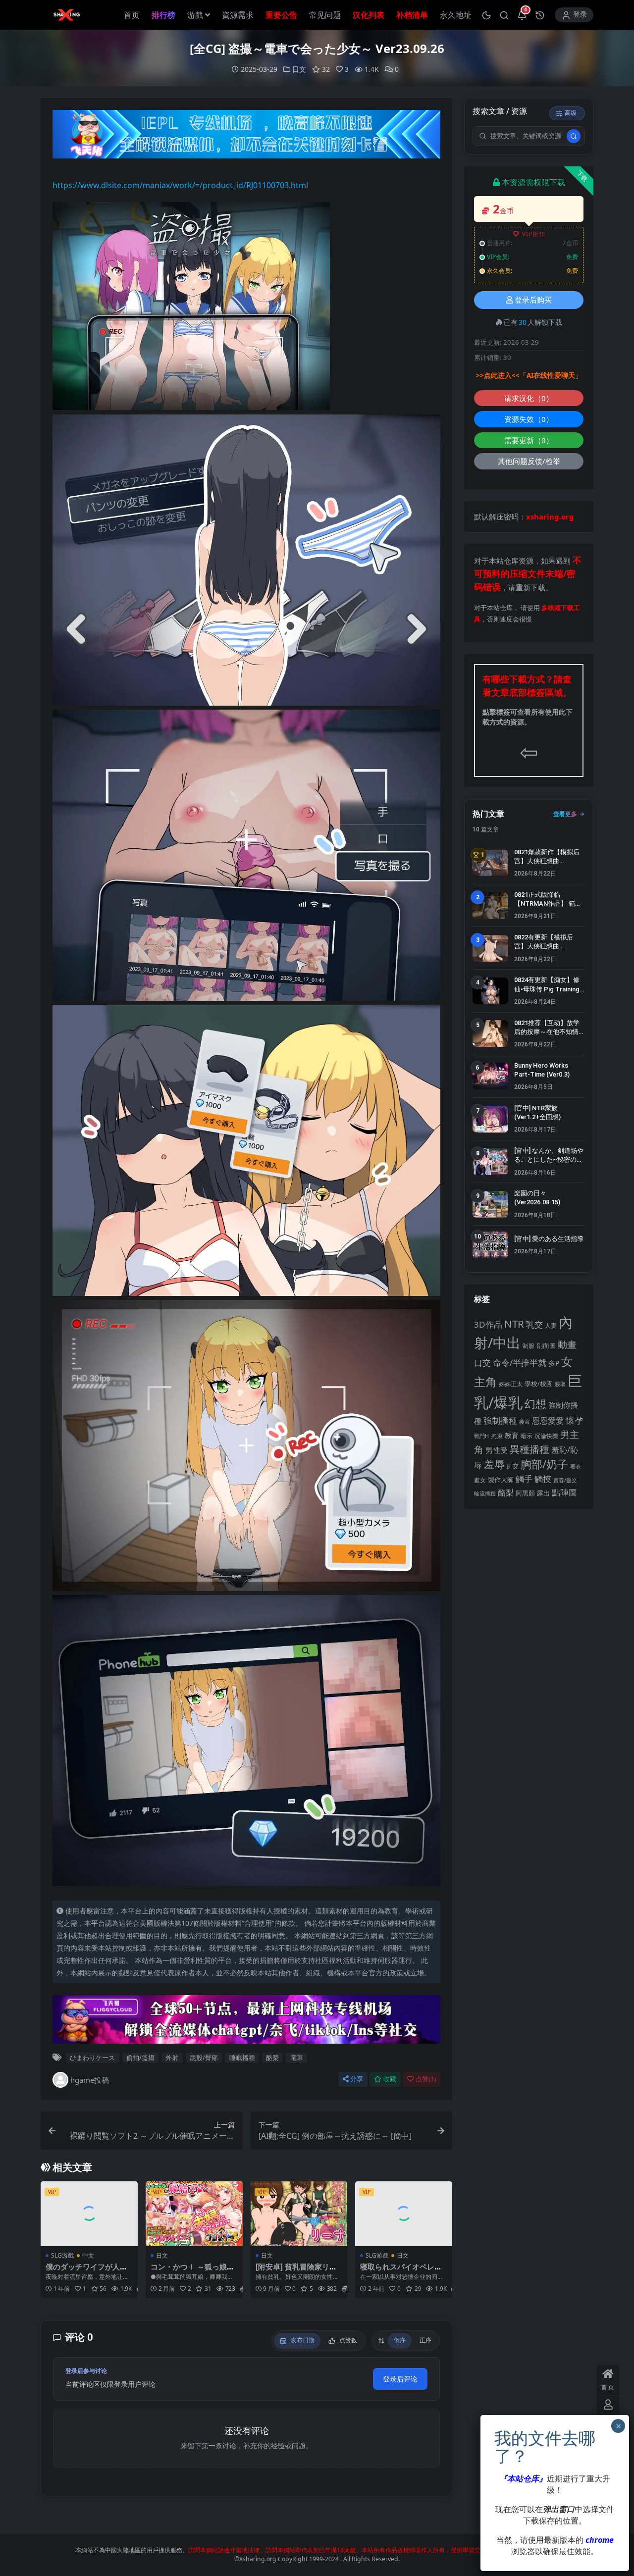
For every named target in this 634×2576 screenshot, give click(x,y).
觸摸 (543, 1479)
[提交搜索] (574, 136)
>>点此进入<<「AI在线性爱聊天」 (529, 375)
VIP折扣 (534, 234)
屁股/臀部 (204, 2058)
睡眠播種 (242, 2058)
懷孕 (575, 1420)
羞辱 (494, 1464)
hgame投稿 (90, 2080)
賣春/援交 (565, 1480)
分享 (357, 2079)
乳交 (534, 1324)
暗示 (527, 1436)
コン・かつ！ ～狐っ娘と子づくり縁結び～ (192, 2271)
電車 (297, 2058)
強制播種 (500, 1420)
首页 (132, 15)
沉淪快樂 (546, 1436)
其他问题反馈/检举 (529, 461)
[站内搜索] (504, 15)
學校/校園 (539, 1384)
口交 (482, 1363)
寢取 (560, 1384)
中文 (88, 2255)
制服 (528, 1345)
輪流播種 (485, 1493)
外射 (172, 2058)
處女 (480, 1480)
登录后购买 (533, 300)
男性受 (497, 1450)
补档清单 (412, 15)
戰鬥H (481, 1436)
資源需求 (238, 15)
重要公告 (281, 15)
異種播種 (529, 1449)
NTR (514, 1324)
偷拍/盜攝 (140, 2058)
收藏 (390, 2079)
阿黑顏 (525, 1493)
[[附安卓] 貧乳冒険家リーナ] (299, 2214)
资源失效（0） (529, 419)
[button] (486, 15)
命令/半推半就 (520, 1363)
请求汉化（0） (529, 398)
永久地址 (456, 15)
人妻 (551, 1325)
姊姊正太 (511, 1384)
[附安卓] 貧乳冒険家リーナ (296, 2271)
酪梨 (272, 2058)
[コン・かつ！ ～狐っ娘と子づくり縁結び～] (194, 2214)
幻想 (535, 1404)
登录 (580, 15)
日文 (299, 69)
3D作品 (488, 1324)
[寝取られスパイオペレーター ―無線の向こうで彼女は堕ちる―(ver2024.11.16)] (404, 2214)
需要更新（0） (529, 440)
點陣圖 (564, 1492)
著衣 (576, 1466)
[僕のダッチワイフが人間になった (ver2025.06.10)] (89, 2214)
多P (554, 1363)
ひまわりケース (92, 2058)
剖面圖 (546, 1345)
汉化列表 (369, 15)
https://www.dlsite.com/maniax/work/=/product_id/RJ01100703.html (180, 185)
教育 (512, 1435)
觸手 (524, 1479)
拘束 (497, 1436)
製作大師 (501, 1480)
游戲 (195, 15)
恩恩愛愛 (548, 1421)
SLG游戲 (62, 2255)
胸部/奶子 (544, 1464)
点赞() (426, 2079)
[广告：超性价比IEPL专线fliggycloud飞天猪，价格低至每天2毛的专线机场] (246, 137)
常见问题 (325, 15)
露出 (543, 1493)
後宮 (525, 1421)
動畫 (567, 1344)
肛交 (513, 1466)
